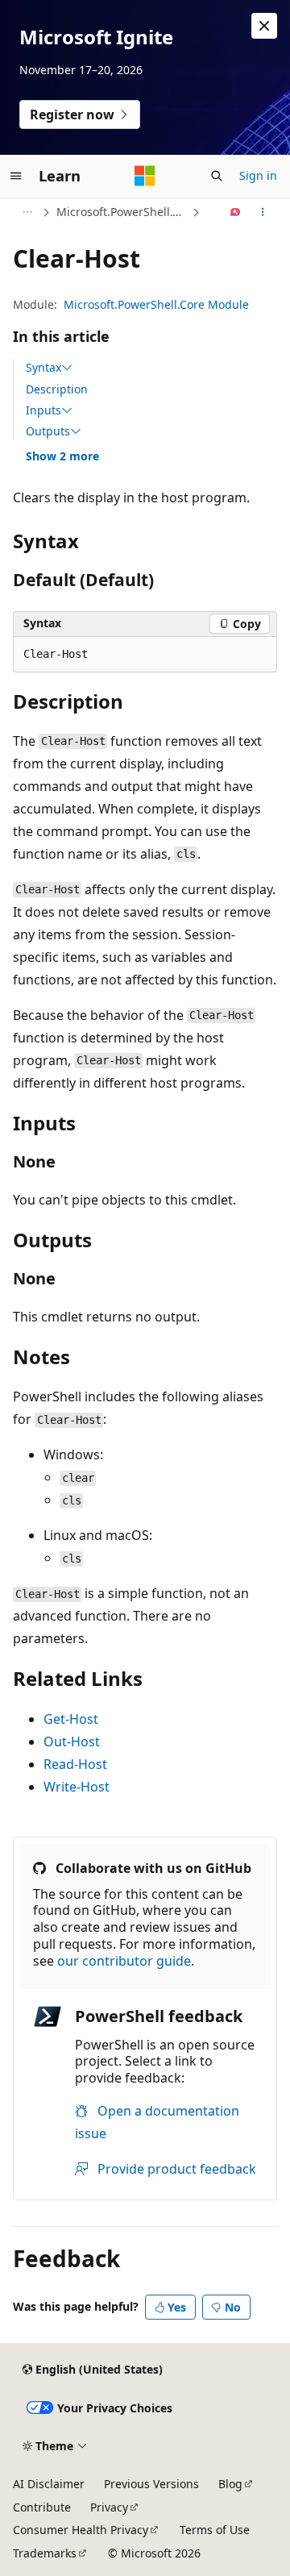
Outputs (48, 431)
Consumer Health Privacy (81, 2530)
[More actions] (263, 212)
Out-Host (72, 1742)
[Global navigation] (16, 176)
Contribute (42, 2507)
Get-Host (71, 1719)
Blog (230, 2484)
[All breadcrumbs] (27, 212)
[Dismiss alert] (264, 26)
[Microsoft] (145, 176)
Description (57, 389)
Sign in (258, 175)
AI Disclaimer (49, 2484)
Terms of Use (215, 2530)
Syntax (43, 368)
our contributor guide (124, 1961)
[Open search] (217, 176)
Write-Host (77, 1787)
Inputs (43, 410)
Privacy (109, 2507)
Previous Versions (151, 2484)
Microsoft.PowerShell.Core (122, 212)
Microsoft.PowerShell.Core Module (156, 304)
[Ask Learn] (236, 212)
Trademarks (45, 2553)
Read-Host (75, 1764)
